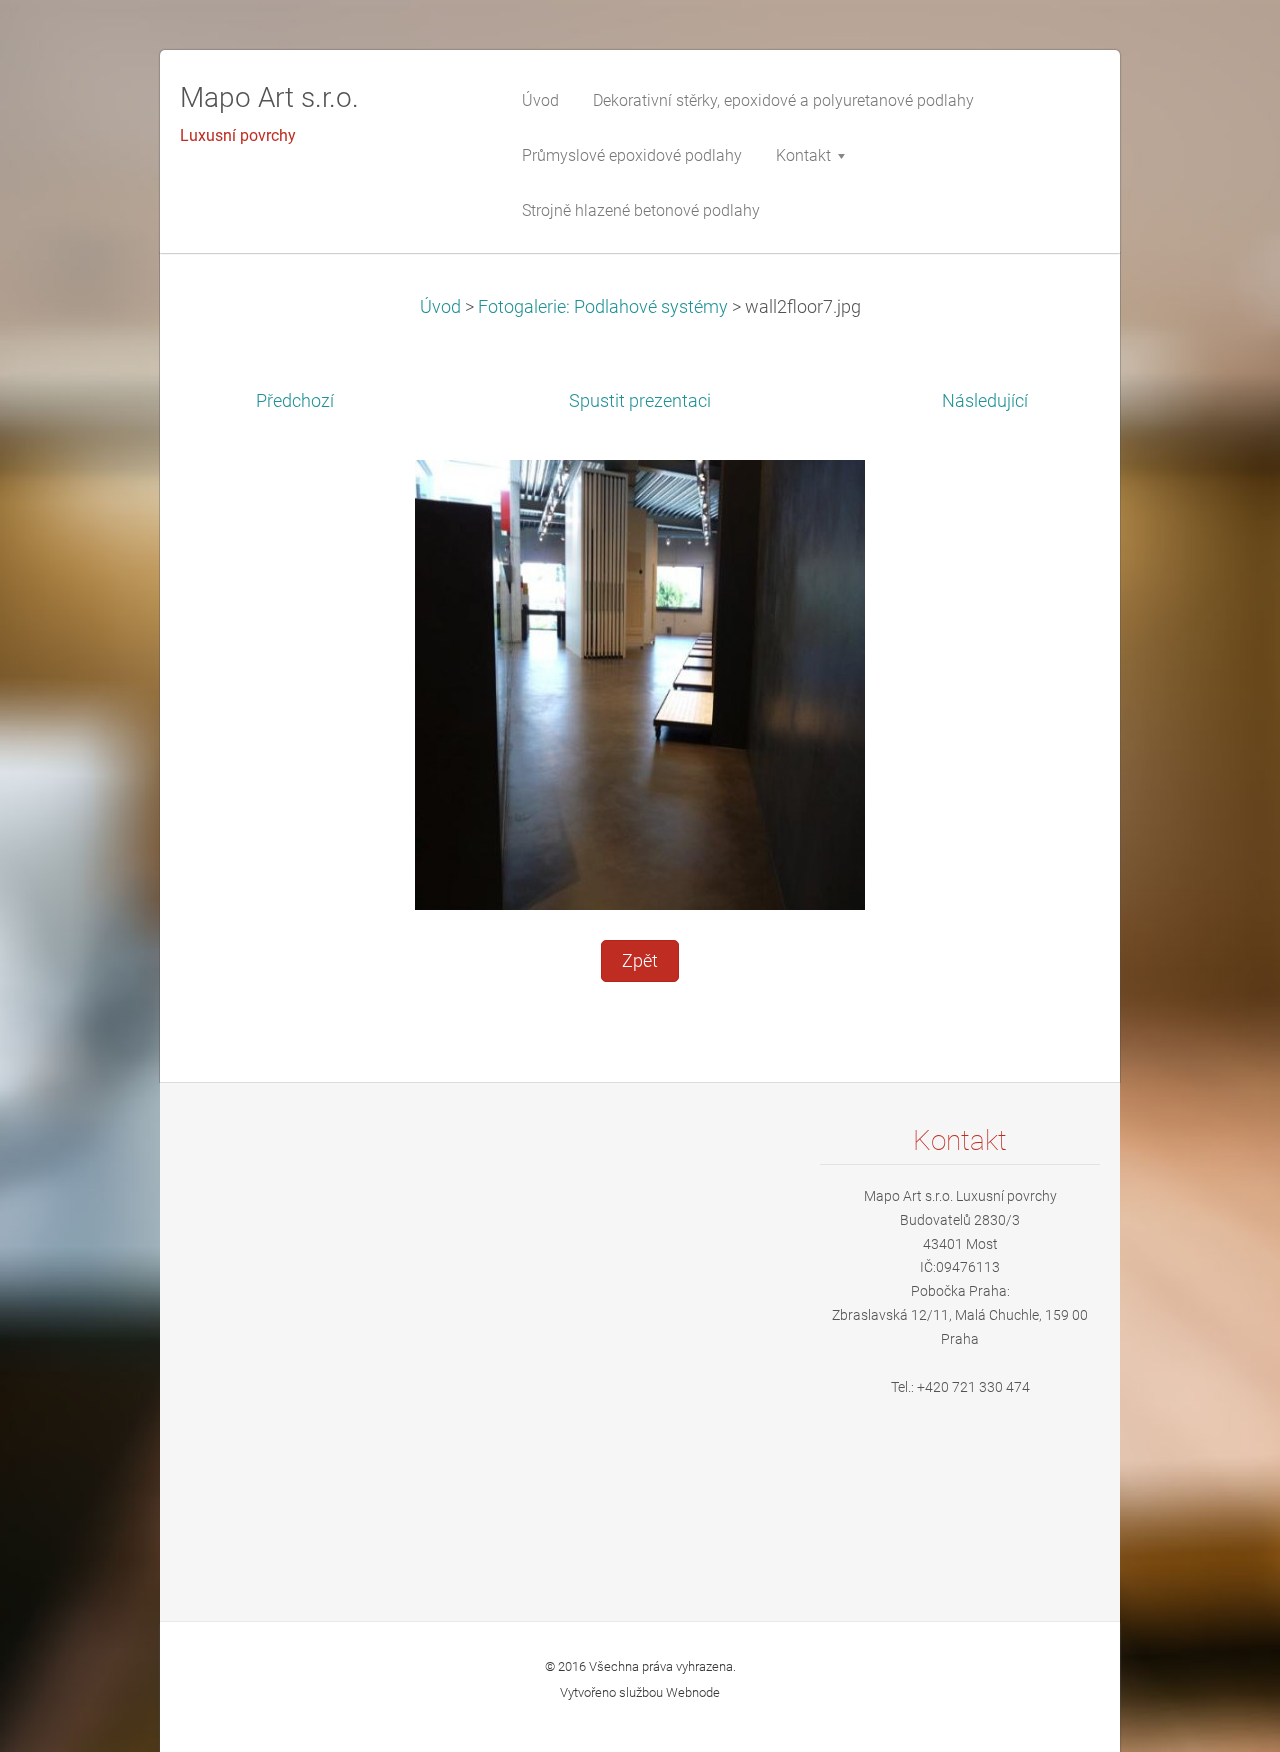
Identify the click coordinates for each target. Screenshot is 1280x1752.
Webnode (693, 1692)
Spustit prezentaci (640, 401)
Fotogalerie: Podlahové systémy (603, 307)
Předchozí (295, 401)
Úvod (440, 307)
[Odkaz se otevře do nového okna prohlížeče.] (640, 684)
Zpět (640, 961)
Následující (985, 401)
